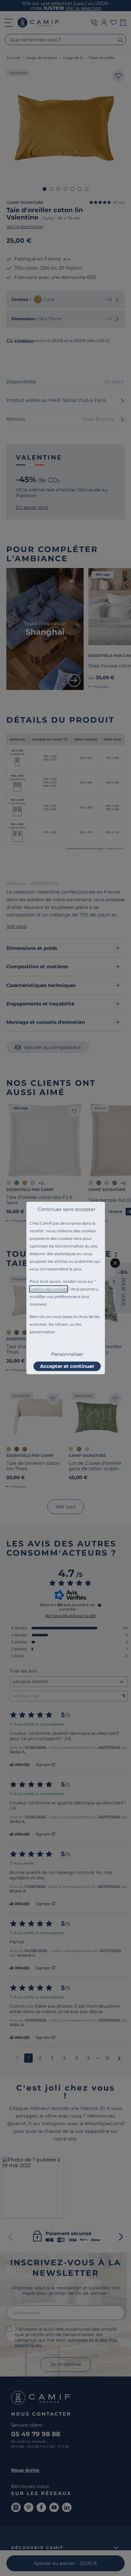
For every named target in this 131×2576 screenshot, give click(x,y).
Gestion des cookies (48, 1289)
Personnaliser (67, 1354)
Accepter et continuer (67, 1366)
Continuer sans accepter (67, 1209)
